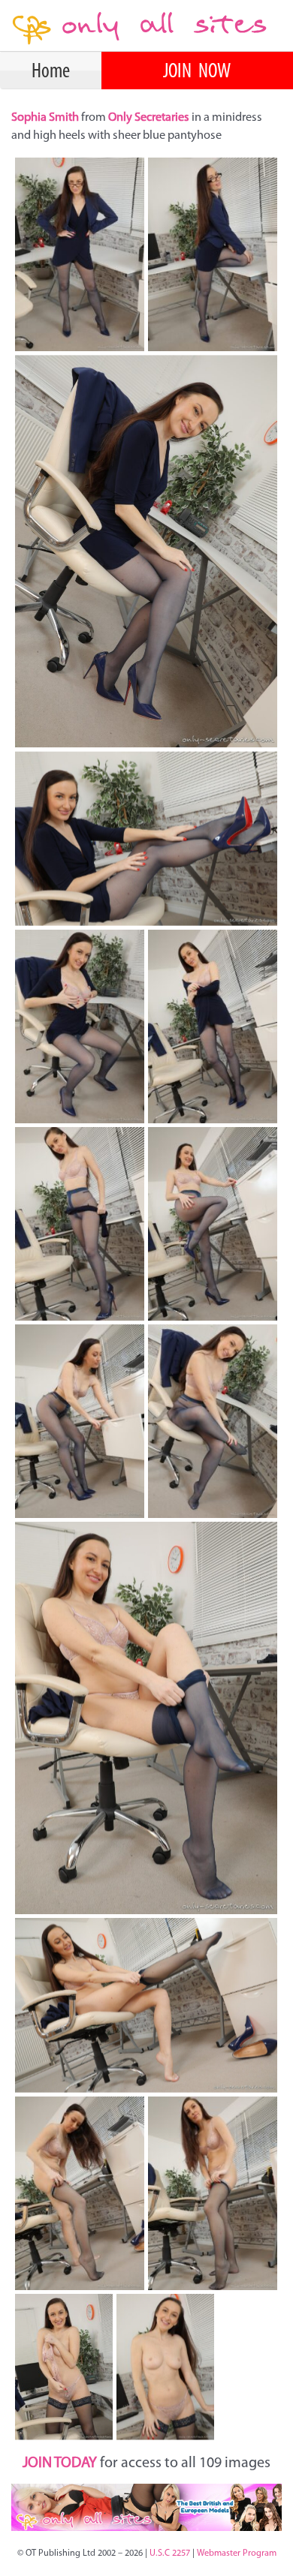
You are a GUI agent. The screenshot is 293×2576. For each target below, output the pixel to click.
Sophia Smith (46, 118)
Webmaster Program (237, 2553)
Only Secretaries (149, 118)
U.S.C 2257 (170, 2553)
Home (51, 72)
